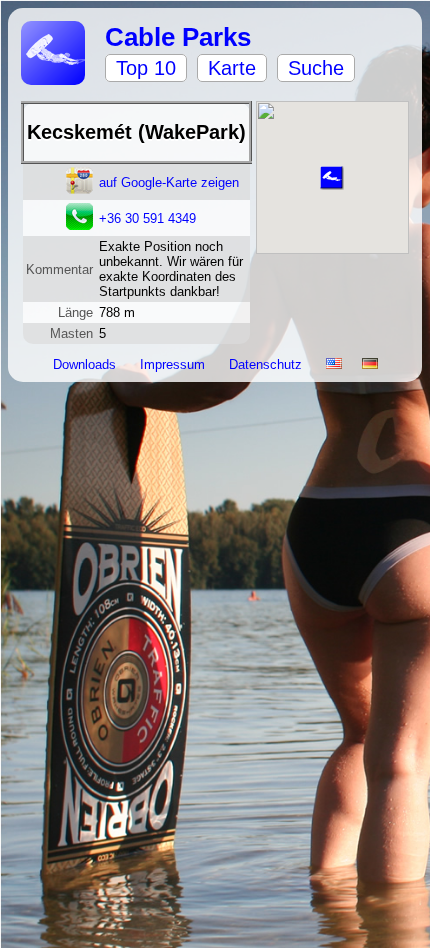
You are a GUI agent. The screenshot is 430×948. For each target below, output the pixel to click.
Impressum (174, 364)
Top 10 (146, 68)
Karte (232, 68)
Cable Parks (178, 37)
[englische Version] (334, 364)
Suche (316, 68)
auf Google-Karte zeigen (169, 182)
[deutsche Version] (370, 364)
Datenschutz (267, 364)
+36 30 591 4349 (147, 218)
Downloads (86, 364)
